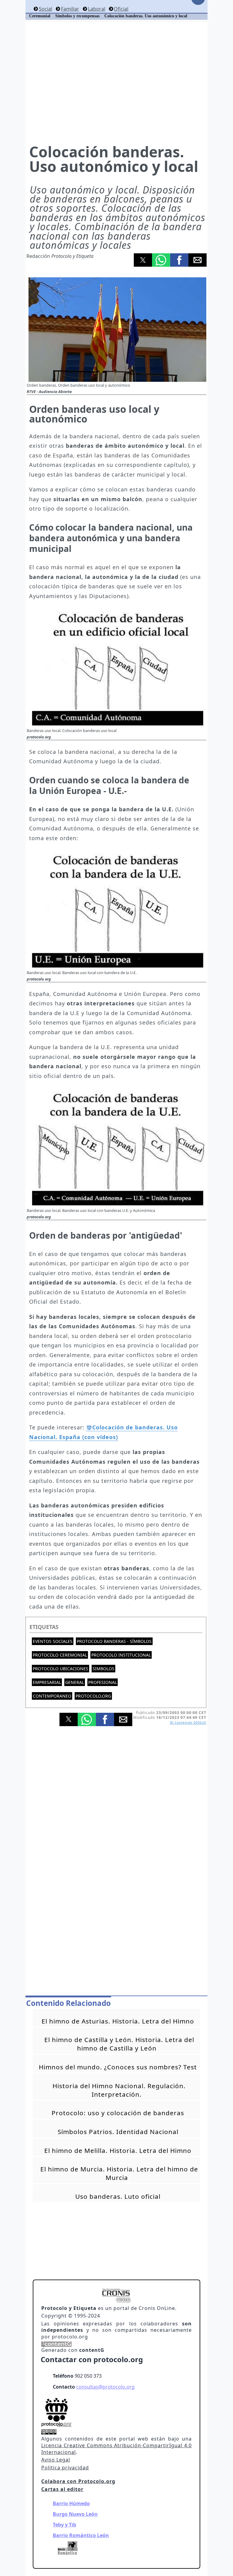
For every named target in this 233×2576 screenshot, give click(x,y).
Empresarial (47, 1682)
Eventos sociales (53, 1641)
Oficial (121, 9)
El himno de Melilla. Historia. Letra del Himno (118, 2150)
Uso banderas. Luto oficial (118, 2196)
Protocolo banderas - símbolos (114, 1641)
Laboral (96, 9)
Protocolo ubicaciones (61, 1669)
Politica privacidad (65, 2468)
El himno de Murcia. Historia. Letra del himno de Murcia (119, 2173)
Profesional (103, 1682)
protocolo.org (93, 1696)
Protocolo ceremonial (60, 1655)
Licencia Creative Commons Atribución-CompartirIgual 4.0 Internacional (116, 2449)
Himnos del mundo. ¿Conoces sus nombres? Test (118, 2067)
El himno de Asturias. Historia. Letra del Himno (118, 2021)
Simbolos (103, 1669)
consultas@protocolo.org (105, 2387)
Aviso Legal (56, 2460)
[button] (143, 260)
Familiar (70, 9)
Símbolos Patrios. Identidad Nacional (118, 2132)
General (75, 1682)
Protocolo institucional (121, 1655)
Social (46, 9)
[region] (116, 82)
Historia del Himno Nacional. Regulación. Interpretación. (119, 2090)
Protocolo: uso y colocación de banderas (118, 2113)
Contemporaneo (52, 1696)
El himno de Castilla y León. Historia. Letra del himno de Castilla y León (119, 2044)
